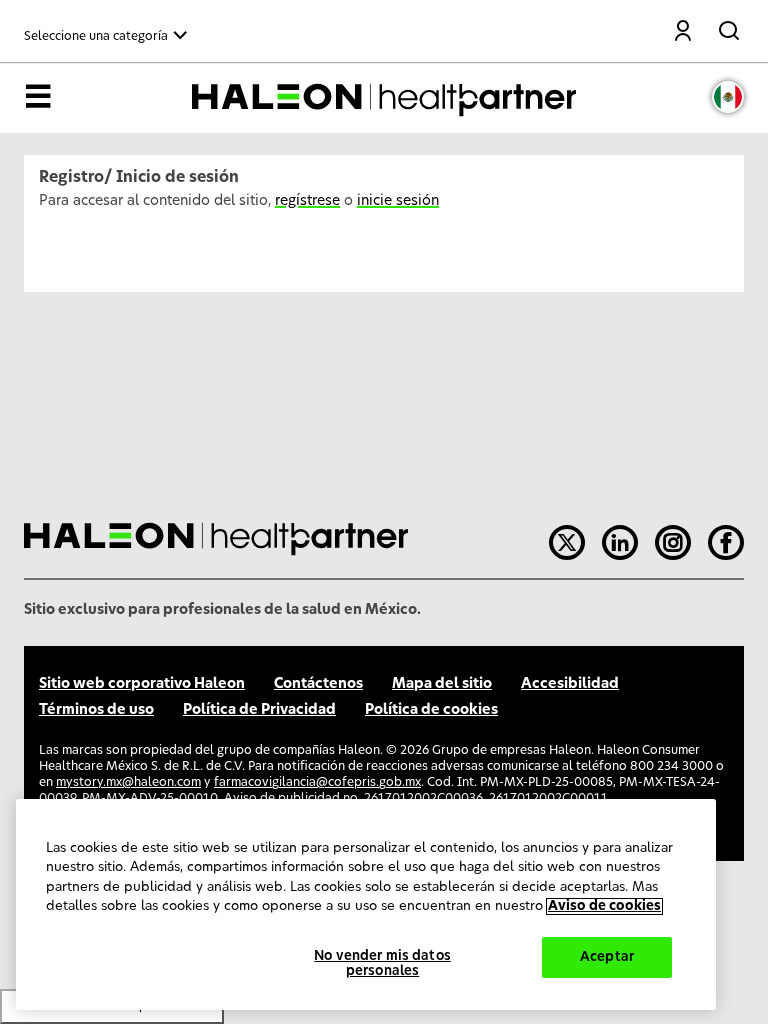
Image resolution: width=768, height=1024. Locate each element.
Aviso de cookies (604, 906)
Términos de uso (96, 710)
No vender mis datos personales (382, 964)
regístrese (307, 201)
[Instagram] (673, 543)
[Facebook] (726, 543)
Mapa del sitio (442, 684)
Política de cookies (431, 710)
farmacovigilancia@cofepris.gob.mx (317, 782)
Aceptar (607, 957)
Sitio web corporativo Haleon (142, 684)
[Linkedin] (620, 543)
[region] (366, 904)
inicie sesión (398, 201)
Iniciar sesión (683, 32)
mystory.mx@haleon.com (128, 782)
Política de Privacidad (259, 710)
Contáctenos (318, 684)
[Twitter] (567, 543)
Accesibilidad (570, 684)
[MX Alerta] (728, 97)
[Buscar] (731, 27)
